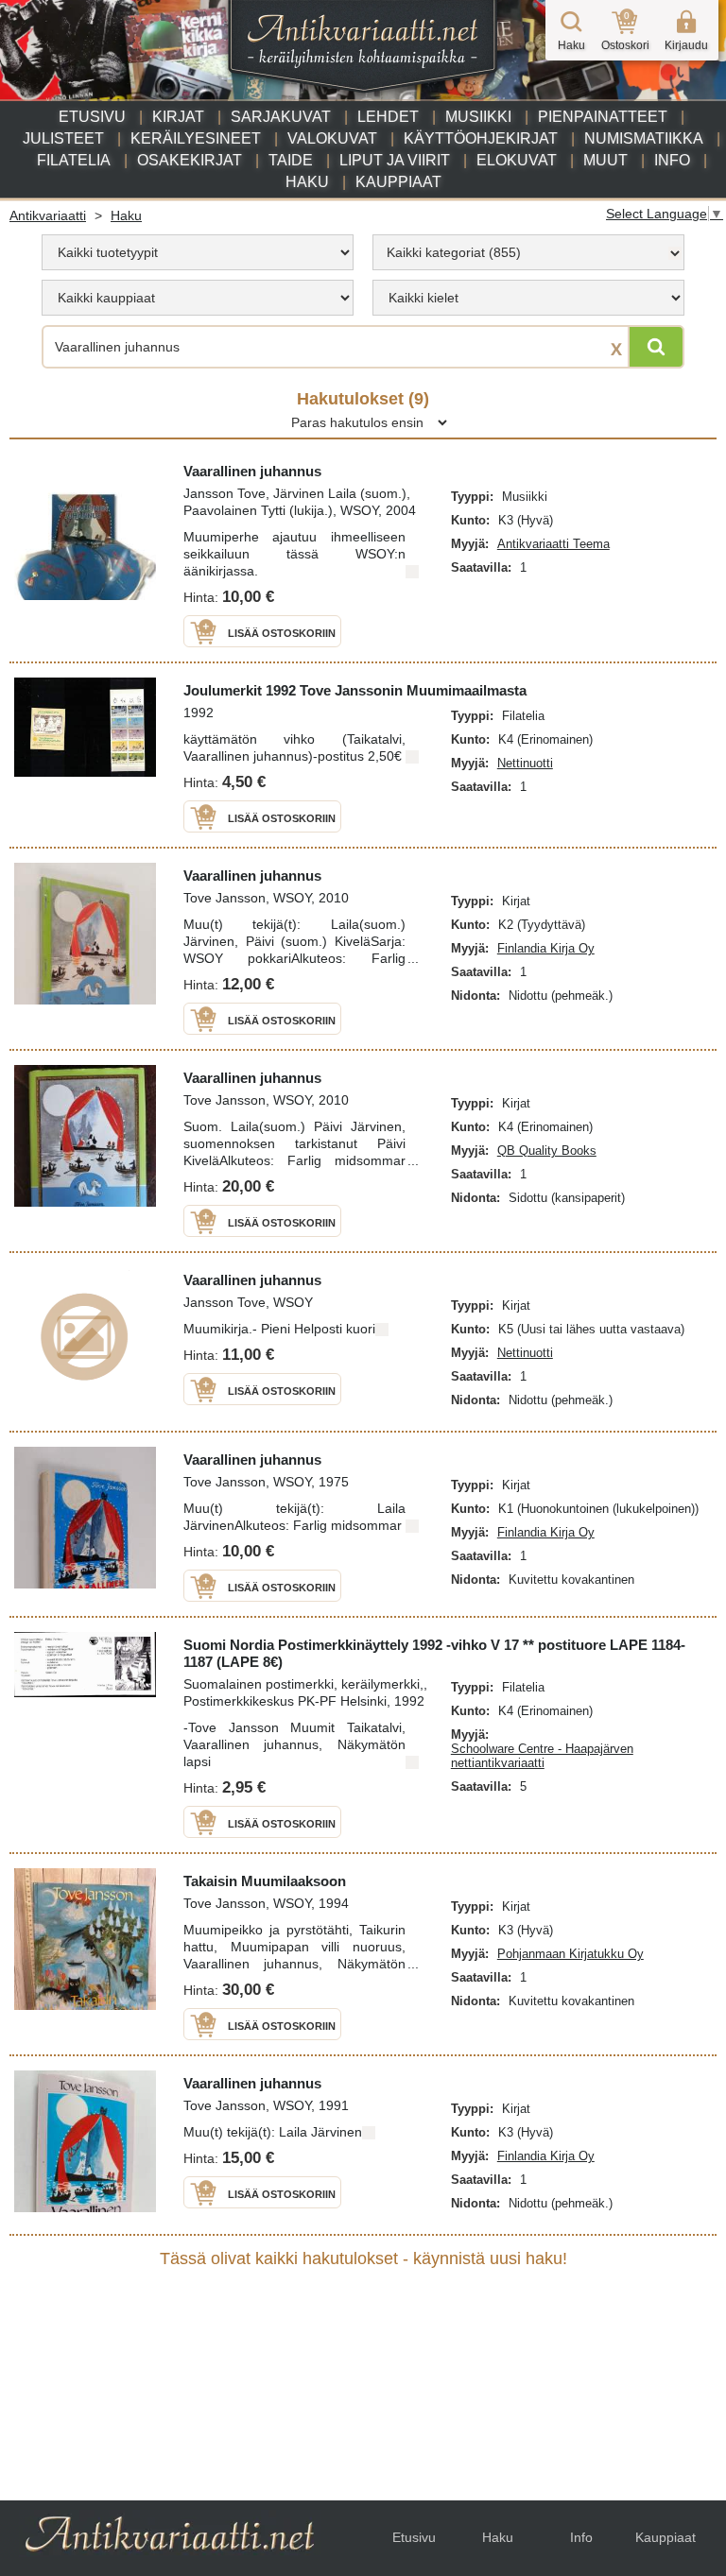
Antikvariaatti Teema (553, 544)
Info (672, 160)
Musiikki (478, 117)
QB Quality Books (547, 1151)
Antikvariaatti (48, 215)
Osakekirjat (190, 160)
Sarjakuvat (281, 117)
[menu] (198, 252)
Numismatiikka (644, 138)
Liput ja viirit (395, 160)
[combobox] (528, 252)
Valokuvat (332, 138)
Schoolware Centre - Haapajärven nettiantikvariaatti (542, 1756)
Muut (605, 160)
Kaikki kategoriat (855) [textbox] (454, 252)
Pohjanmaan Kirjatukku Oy (570, 1954)
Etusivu (92, 117)
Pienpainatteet (603, 117)
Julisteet (63, 138)
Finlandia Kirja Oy (546, 948)
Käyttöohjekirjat (481, 138)
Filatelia (74, 160)
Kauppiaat (398, 182)
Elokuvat (517, 160)
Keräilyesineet (196, 138)
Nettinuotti (525, 763)
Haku (307, 182)
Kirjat (178, 117)
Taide (291, 160)
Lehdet (388, 117)
